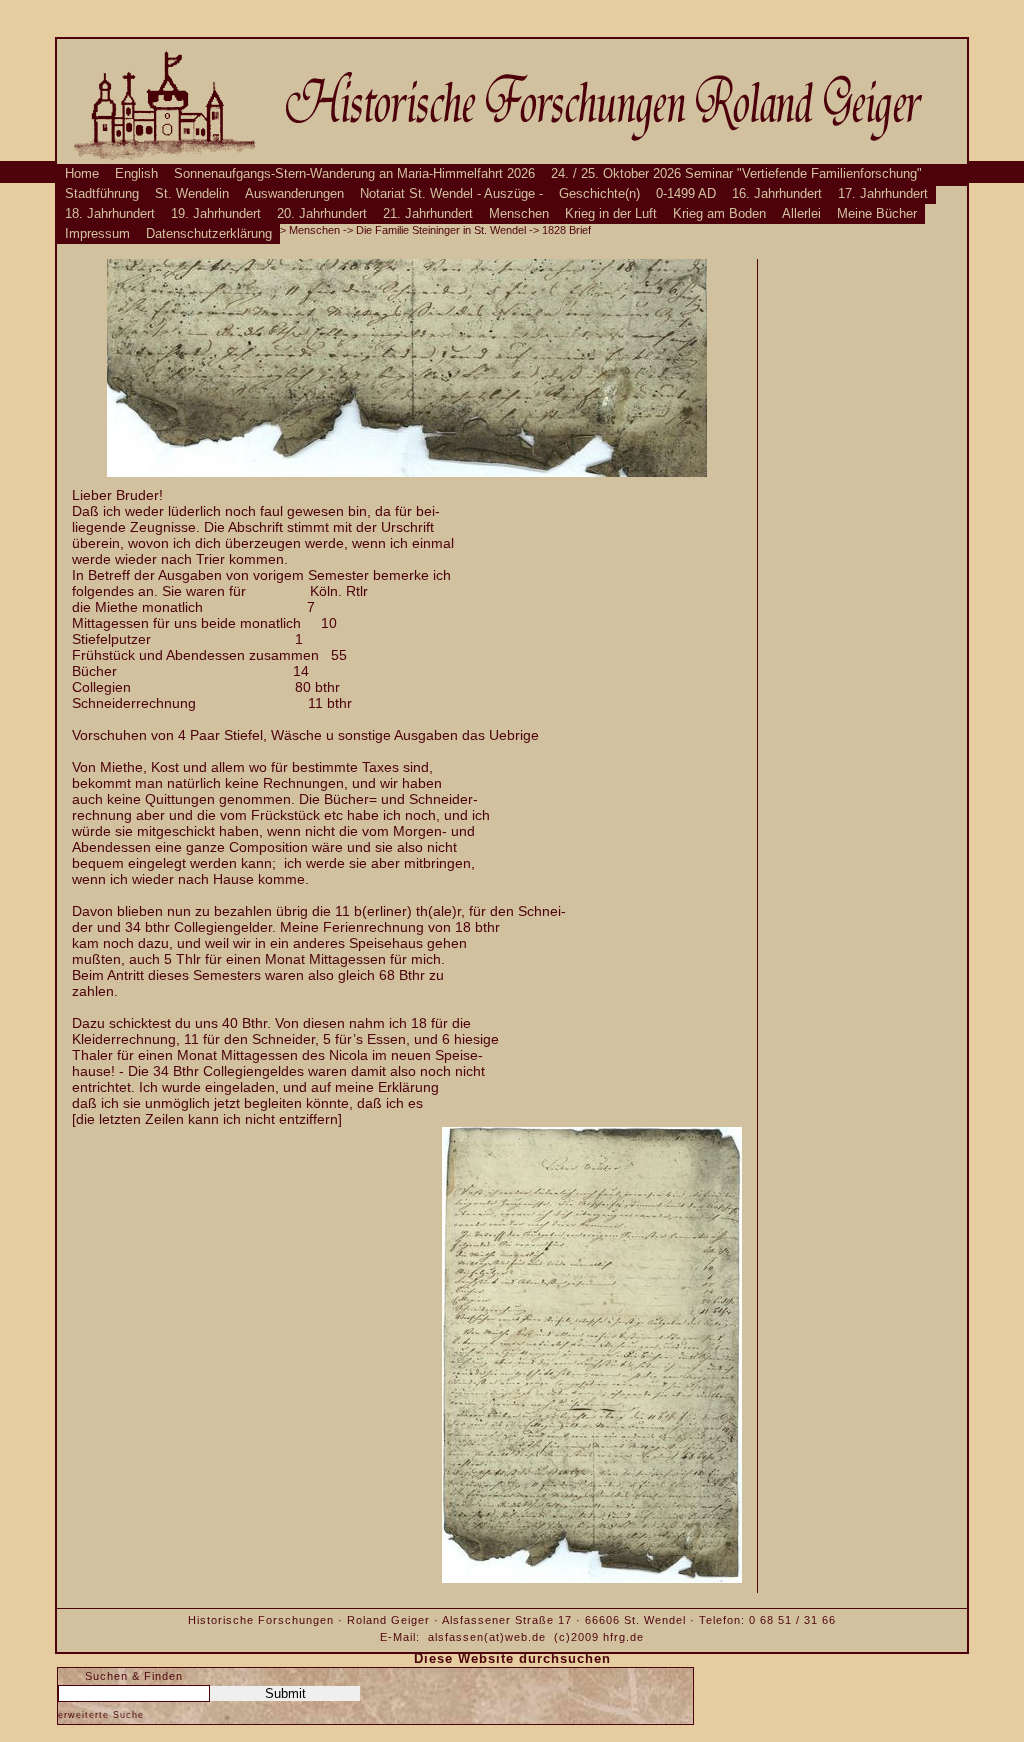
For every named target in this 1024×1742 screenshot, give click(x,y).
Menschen (519, 214)
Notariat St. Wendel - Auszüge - (451, 194)
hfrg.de (623, 1637)
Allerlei (801, 214)
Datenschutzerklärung (209, 234)
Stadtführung (102, 194)
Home (82, 174)
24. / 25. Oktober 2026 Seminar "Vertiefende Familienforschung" (736, 174)
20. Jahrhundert (322, 214)
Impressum (97, 234)
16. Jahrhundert (777, 194)
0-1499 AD (686, 194)
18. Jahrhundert (110, 214)
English (136, 174)
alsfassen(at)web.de (487, 1637)
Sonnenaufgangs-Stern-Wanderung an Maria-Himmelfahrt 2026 (354, 174)
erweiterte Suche (101, 1715)
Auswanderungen (294, 194)
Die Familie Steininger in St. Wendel (441, 230)
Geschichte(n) (599, 194)
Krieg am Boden (719, 214)
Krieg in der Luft (611, 214)
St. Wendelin (192, 194)
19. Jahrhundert (216, 214)
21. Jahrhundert (428, 214)
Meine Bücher (877, 214)
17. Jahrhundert (883, 194)
